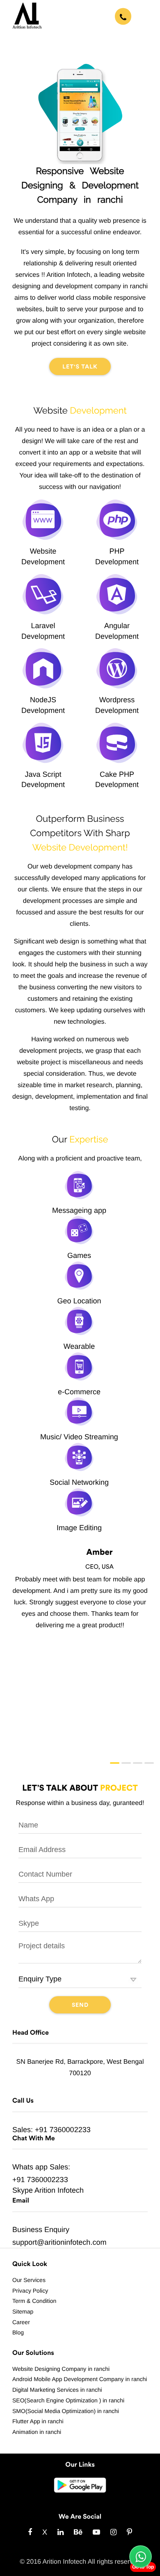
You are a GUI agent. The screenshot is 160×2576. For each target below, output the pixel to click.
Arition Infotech (59, 2190)
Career (21, 2322)
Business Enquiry (41, 2230)
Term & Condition (34, 2301)
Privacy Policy (30, 2291)
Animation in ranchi (37, 2432)
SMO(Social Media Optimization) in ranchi (66, 2411)
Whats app (30, 2167)
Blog (18, 2332)
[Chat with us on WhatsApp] (141, 2557)
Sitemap (23, 2311)
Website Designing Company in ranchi (61, 2369)
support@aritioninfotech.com (59, 2242)
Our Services (29, 2280)
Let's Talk (80, 367)
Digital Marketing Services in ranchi (57, 2390)
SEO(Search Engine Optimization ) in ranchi (68, 2400)
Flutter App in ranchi (38, 2421)
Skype (23, 2190)
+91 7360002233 (63, 2130)
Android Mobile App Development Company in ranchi (80, 2379)
